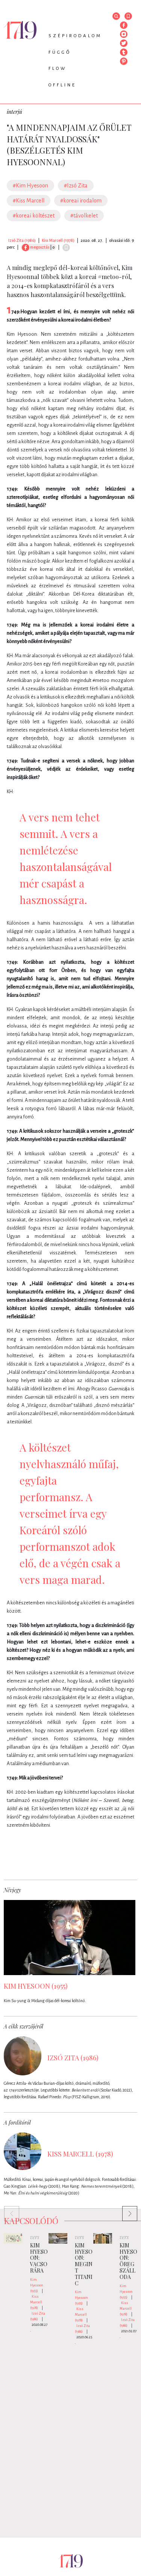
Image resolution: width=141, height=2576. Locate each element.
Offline (62, 85)
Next (126, 2210)
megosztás (39, 247)
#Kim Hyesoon (30, 186)
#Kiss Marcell (29, 201)
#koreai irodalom (81, 201)
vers (35, 2237)
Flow (58, 69)
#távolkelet (84, 216)
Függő (60, 52)
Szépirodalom (75, 36)
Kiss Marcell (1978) (58, 240)
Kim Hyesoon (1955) (37, 2285)
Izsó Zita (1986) (22, 240)
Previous (8, 2210)
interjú (14, 112)
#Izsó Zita (76, 186)
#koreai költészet (34, 216)
